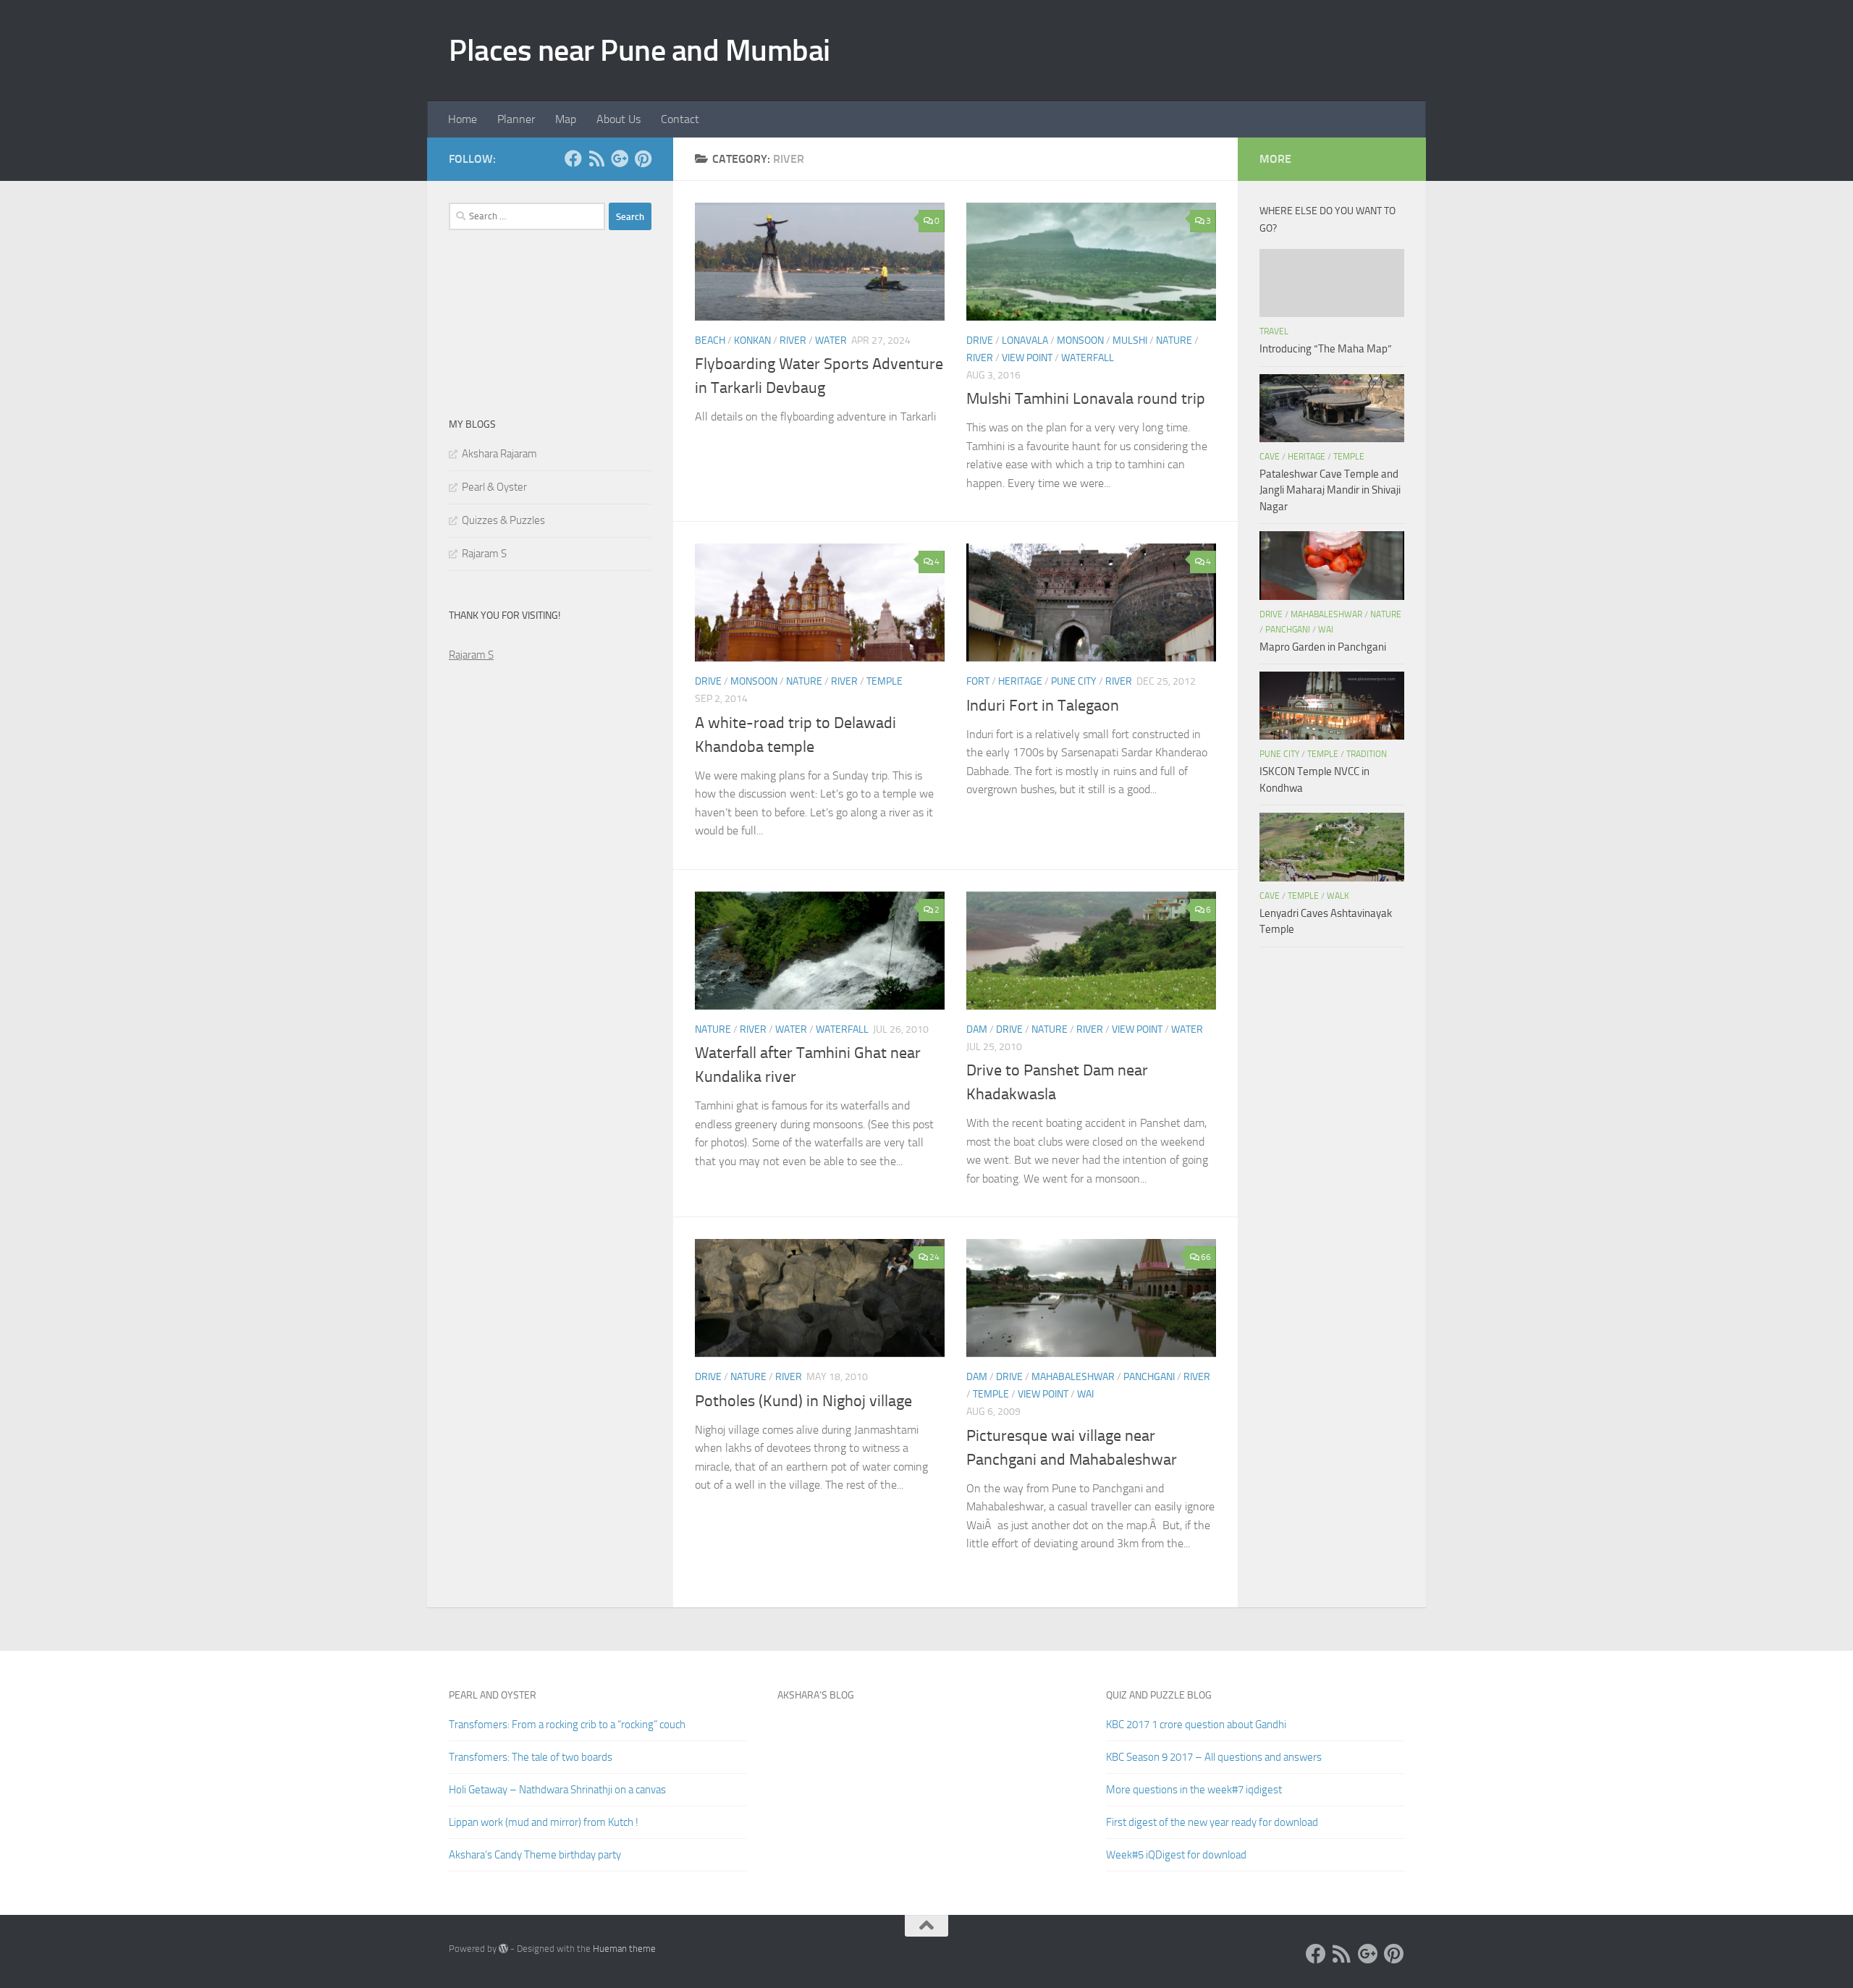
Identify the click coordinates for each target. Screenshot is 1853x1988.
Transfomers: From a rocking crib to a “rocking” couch (567, 1725)
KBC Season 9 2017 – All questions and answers (1214, 1757)
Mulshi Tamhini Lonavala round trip (1086, 399)
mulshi (1130, 341)
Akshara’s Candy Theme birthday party (535, 1855)
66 (1206, 1257)
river (793, 341)
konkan (752, 341)
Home (463, 119)
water (831, 341)
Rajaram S (484, 554)
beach (710, 341)
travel (1274, 331)
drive (980, 341)
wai (1085, 1394)
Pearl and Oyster (493, 1695)
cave (1270, 457)
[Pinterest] (643, 158)
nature (1174, 341)
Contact (680, 119)
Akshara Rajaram (499, 454)
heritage (1020, 681)
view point (1027, 358)
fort (978, 681)
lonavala (1025, 341)
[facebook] (573, 158)
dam (977, 1029)
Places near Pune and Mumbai (640, 51)
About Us (619, 119)
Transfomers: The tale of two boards (531, 1757)
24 (934, 1257)
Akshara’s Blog (816, 1695)
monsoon (1080, 341)
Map (566, 119)
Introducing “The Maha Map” (1326, 349)
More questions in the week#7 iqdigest (1194, 1790)
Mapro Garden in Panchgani (1323, 647)
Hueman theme (624, 1949)
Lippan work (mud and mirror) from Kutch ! (544, 1822)
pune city (1074, 681)
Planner (516, 119)
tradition (1367, 754)
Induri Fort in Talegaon (1043, 706)
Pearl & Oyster (494, 487)
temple (885, 681)
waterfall (1088, 358)
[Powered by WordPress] (503, 1949)
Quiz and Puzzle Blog (1159, 1695)
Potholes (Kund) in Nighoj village (803, 1401)
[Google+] (620, 158)
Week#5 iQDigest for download (1176, 1855)
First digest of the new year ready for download (1212, 1822)
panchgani (1149, 1377)
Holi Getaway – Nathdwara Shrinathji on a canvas (557, 1790)
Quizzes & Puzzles (503, 520)
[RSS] (596, 158)
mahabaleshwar (1073, 1377)
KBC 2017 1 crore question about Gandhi (1196, 1725)
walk (1338, 896)
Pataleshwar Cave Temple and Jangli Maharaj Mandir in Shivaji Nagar (1330, 490)
